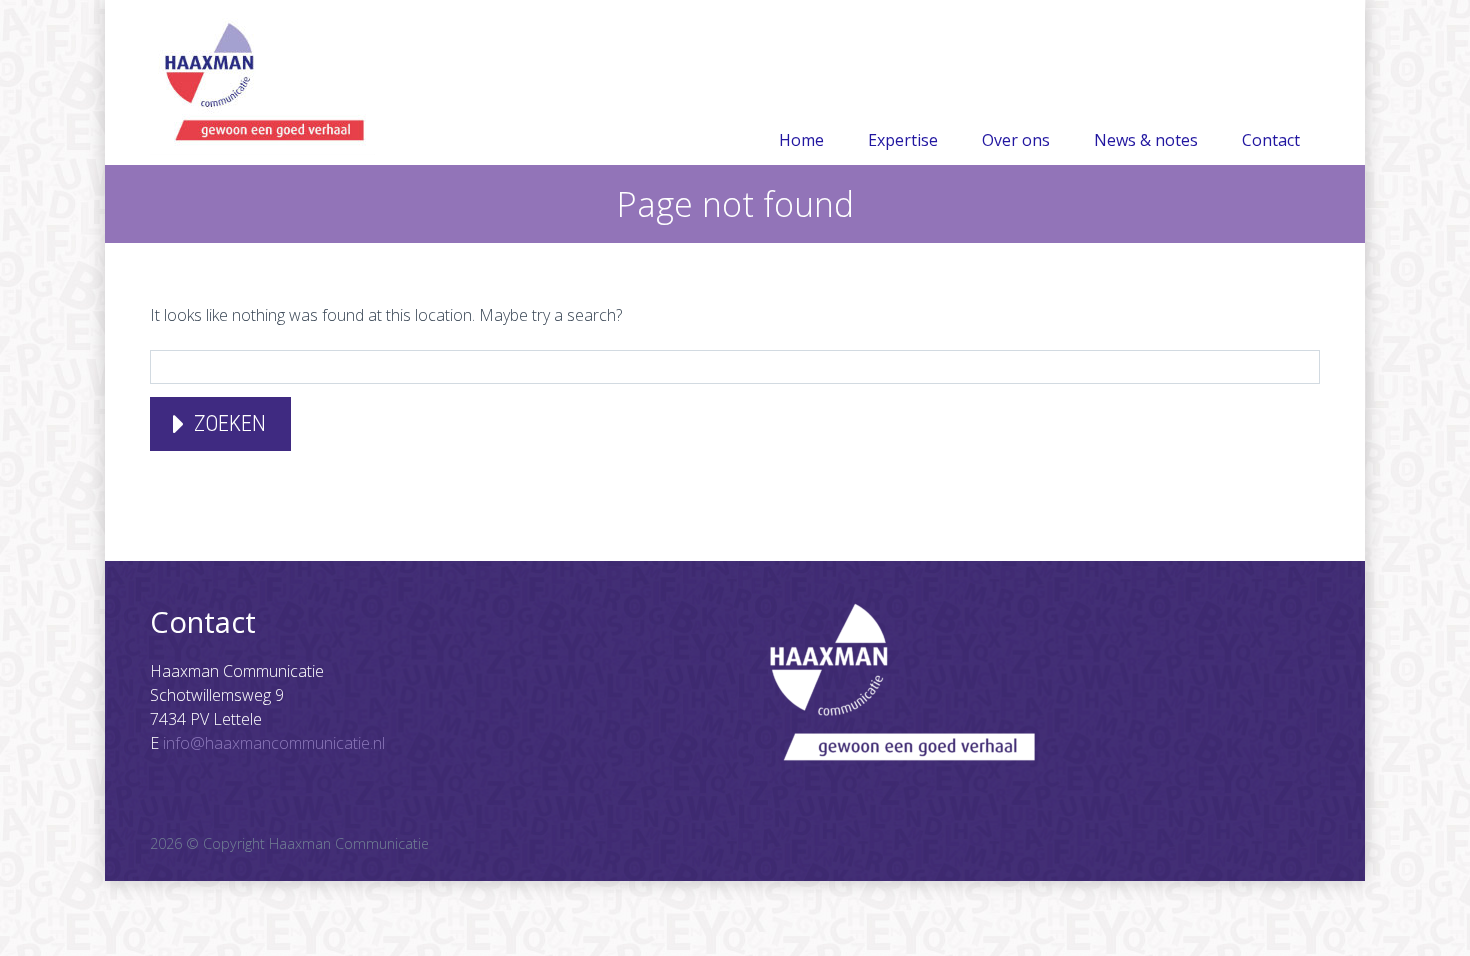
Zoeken (230, 423)
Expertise (903, 140)
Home (801, 140)
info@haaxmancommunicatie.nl (274, 743)
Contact (1271, 140)
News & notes (1146, 140)
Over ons (1016, 140)
